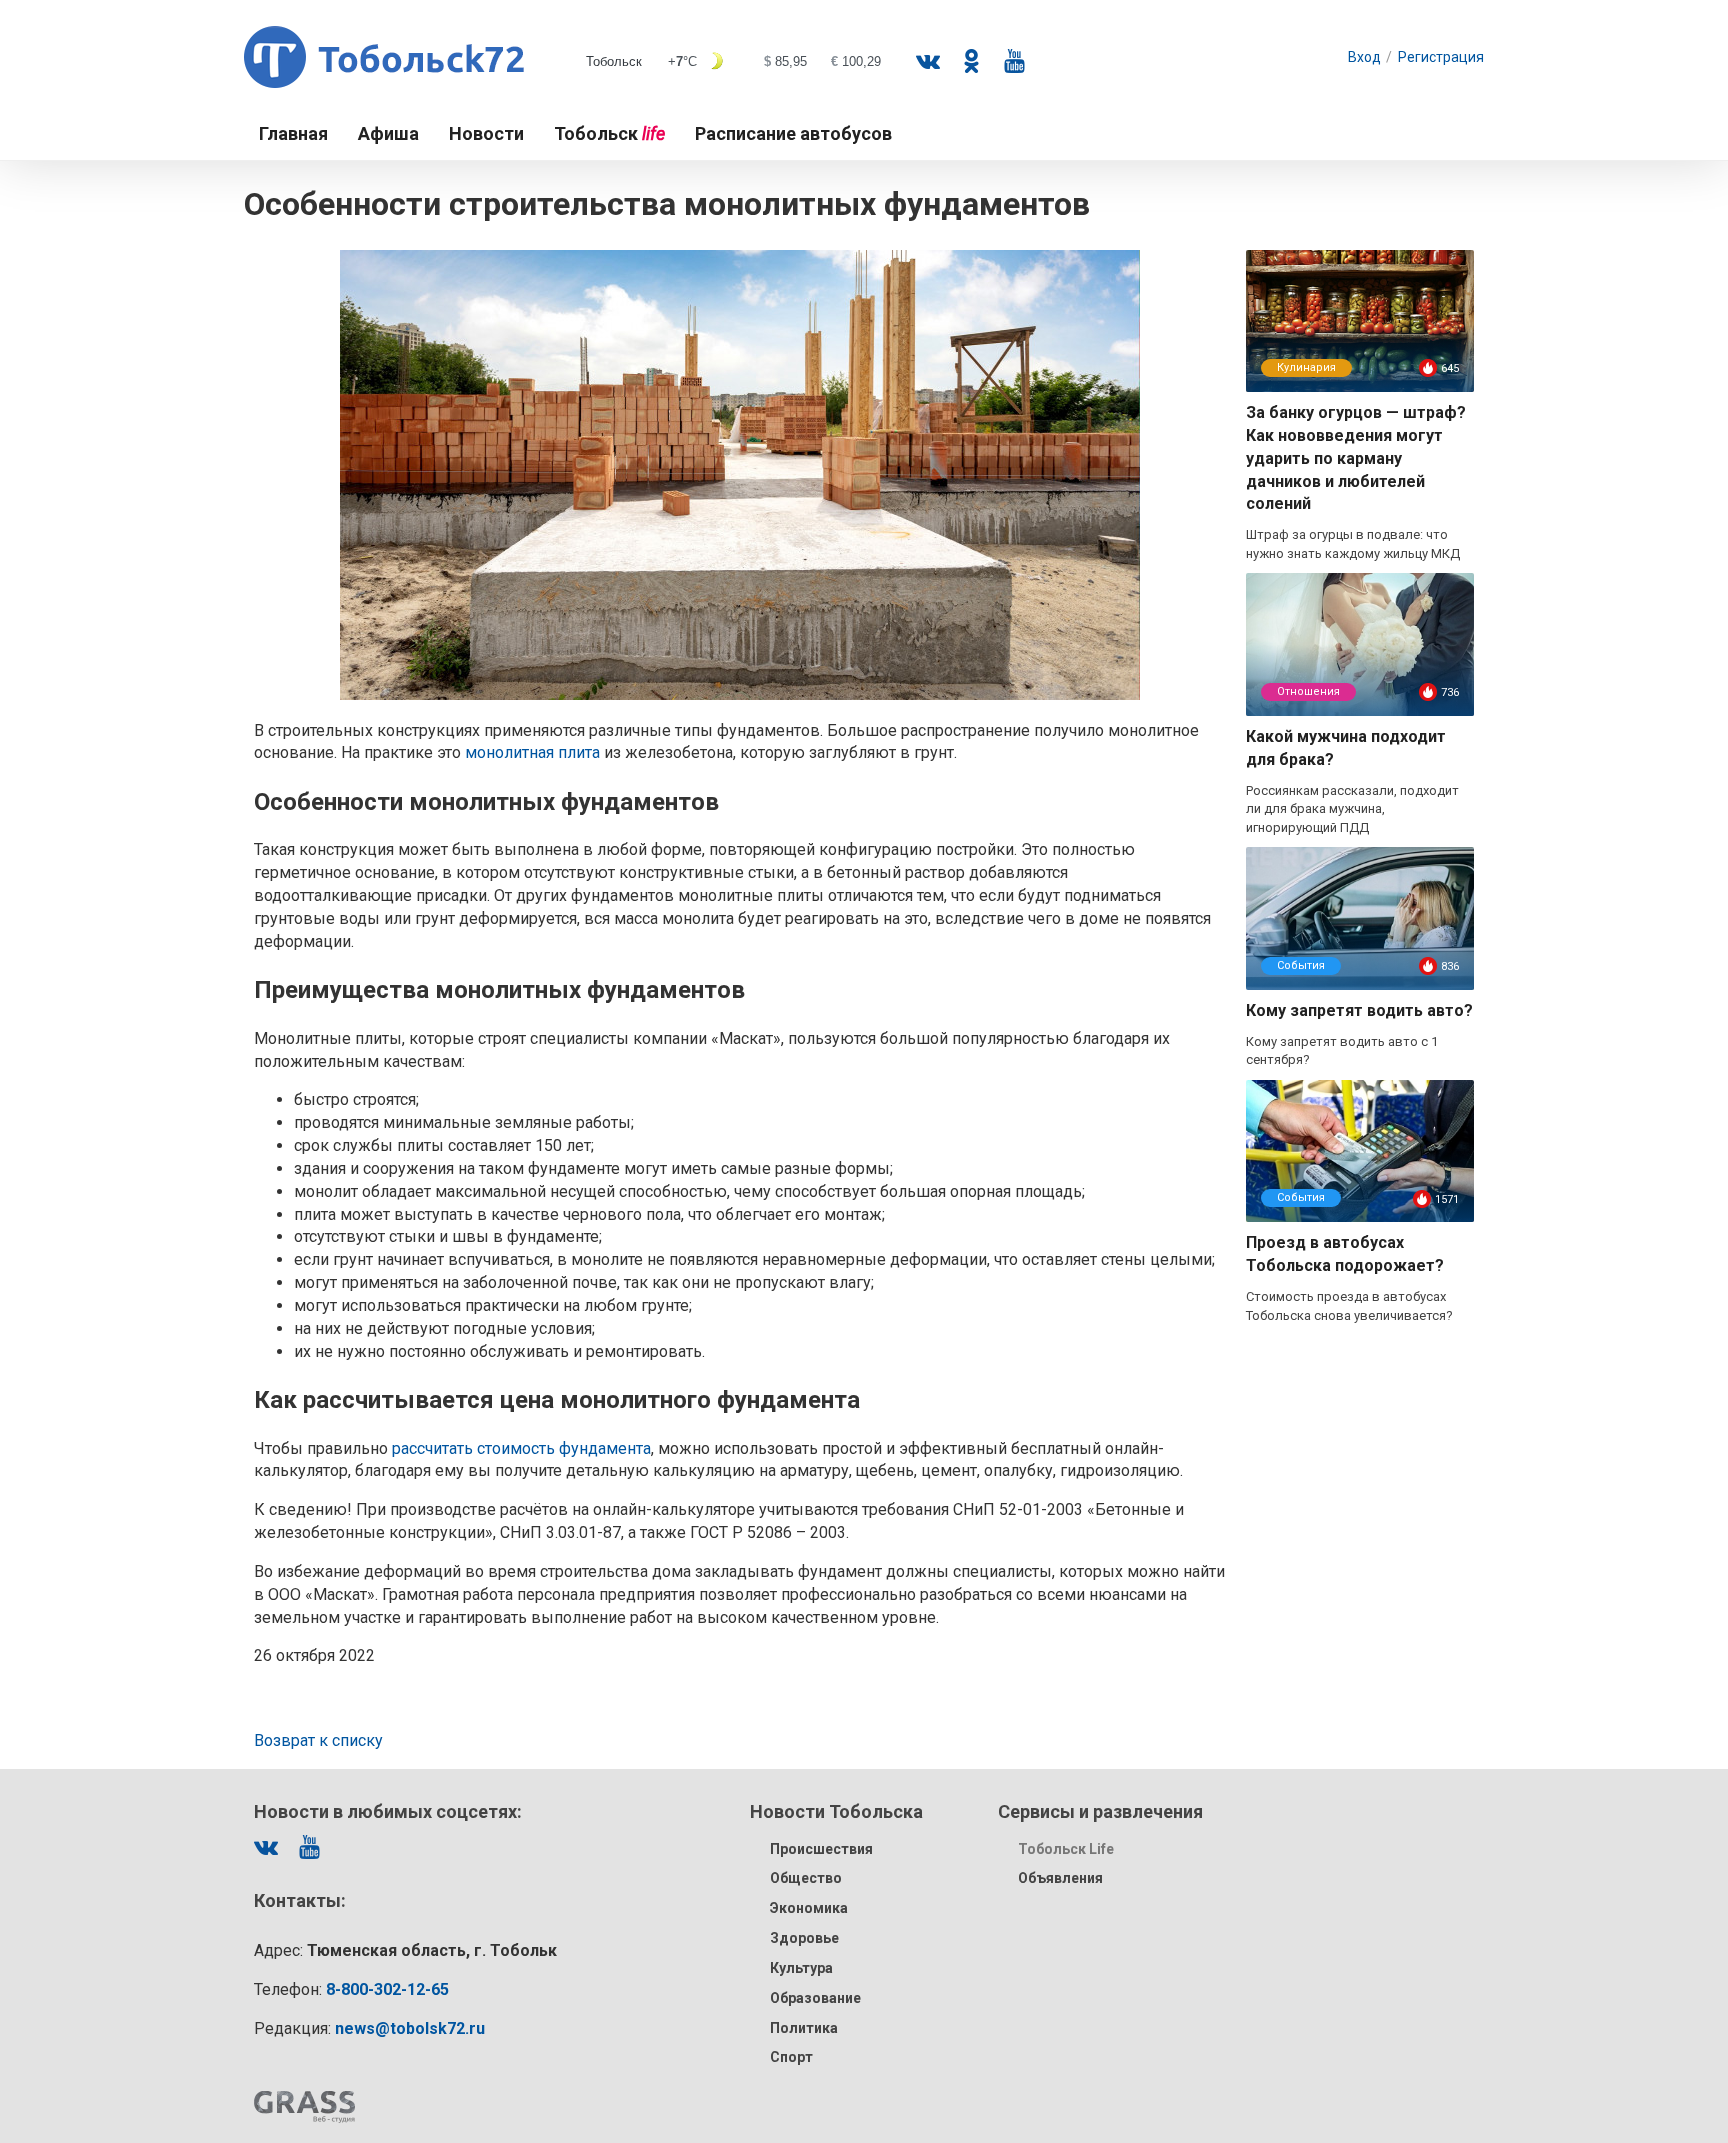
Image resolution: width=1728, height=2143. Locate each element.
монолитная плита (532, 752)
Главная (293, 133)
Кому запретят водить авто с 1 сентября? (1342, 1051)
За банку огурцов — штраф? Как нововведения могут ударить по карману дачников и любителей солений (1356, 458)
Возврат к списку (318, 1740)
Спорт (791, 2057)
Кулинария (1306, 367)
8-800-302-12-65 (387, 1989)
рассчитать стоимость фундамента (521, 1448)
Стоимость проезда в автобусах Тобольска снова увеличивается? (1349, 1306)
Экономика (809, 1908)
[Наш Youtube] (1014, 61)
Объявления (1060, 1878)
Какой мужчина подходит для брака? (1346, 748)
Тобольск (609, 133)
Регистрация (1441, 57)
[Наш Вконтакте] (928, 61)
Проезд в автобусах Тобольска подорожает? (1345, 1254)
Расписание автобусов (793, 133)
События (1301, 965)
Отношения (1308, 691)
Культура (801, 1968)
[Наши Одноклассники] (971, 61)
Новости (486, 133)
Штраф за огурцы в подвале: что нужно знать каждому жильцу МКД (1353, 544)
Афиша (388, 133)
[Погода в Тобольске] (738, 61)
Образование (815, 1998)
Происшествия (821, 1849)
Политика (804, 2028)
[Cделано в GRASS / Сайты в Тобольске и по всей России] (304, 2107)
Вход (1364, 57)
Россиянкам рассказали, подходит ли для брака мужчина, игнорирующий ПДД (1352, 809)
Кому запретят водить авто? (1359, 1010)
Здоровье (804, 1938)
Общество (806, 1878)
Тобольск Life (1066, 1849)
